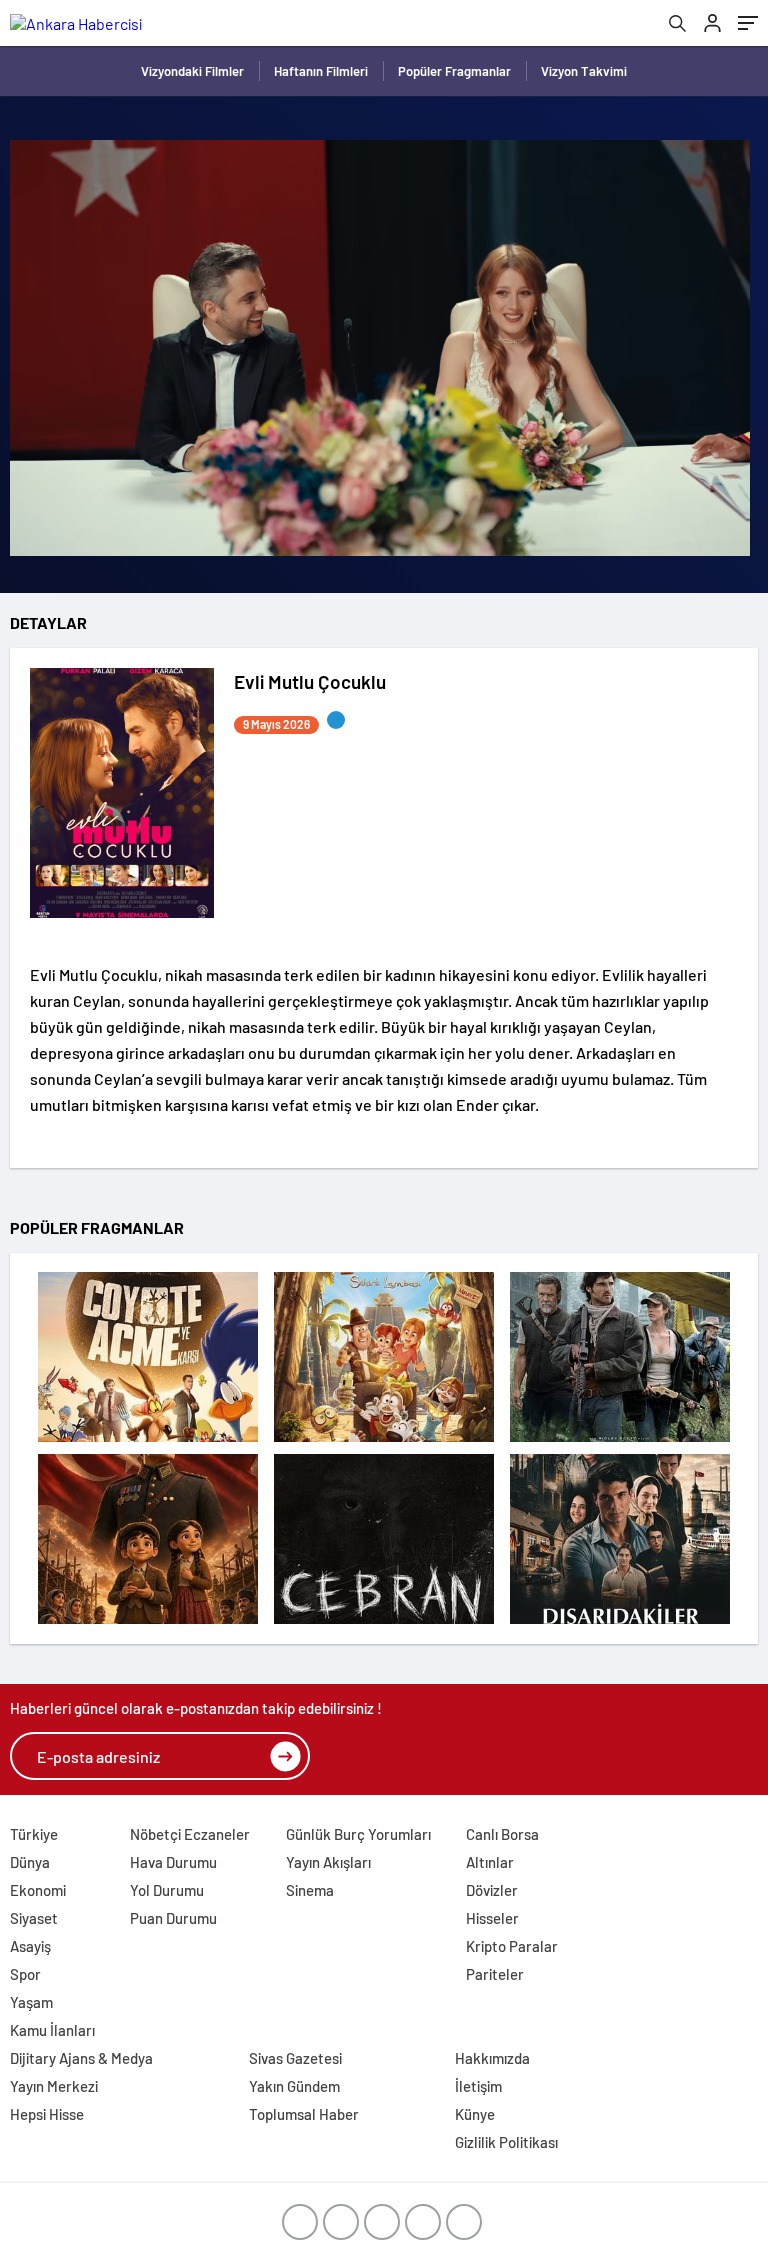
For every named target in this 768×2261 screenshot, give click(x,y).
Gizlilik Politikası (506, 2142)
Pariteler (495, 1974)
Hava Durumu (173, 1862)
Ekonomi (38, 1890)
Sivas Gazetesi (295, 2058)
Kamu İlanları (52, 2030)
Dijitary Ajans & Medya (81, 2058)
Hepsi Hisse (47, 2114)
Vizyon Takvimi (584, 71)
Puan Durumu (173, 1918)
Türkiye (34, 1834)
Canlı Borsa (502, 1834)
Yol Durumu (167, 1890)
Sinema (310, 1890)
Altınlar (490, 1862)
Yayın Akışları (328, 1862)
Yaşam (31, 2002)
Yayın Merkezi (54, 2086)
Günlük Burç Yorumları (358, 1834)
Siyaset (34, 1918)
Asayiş (30, 1946)
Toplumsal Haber (304, 2114)
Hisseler (492, 1918)
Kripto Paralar (512, 1946)
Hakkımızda (492, 2058)
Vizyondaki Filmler (192, 71)
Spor (25, 1974)
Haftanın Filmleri (321, 71)
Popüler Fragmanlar (454, 71)
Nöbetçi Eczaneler (190, 1834)
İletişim (478, 2086)
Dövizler (492, 1890)
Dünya (30, 1862)
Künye (475, 2114)
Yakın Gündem (294, 2086)
